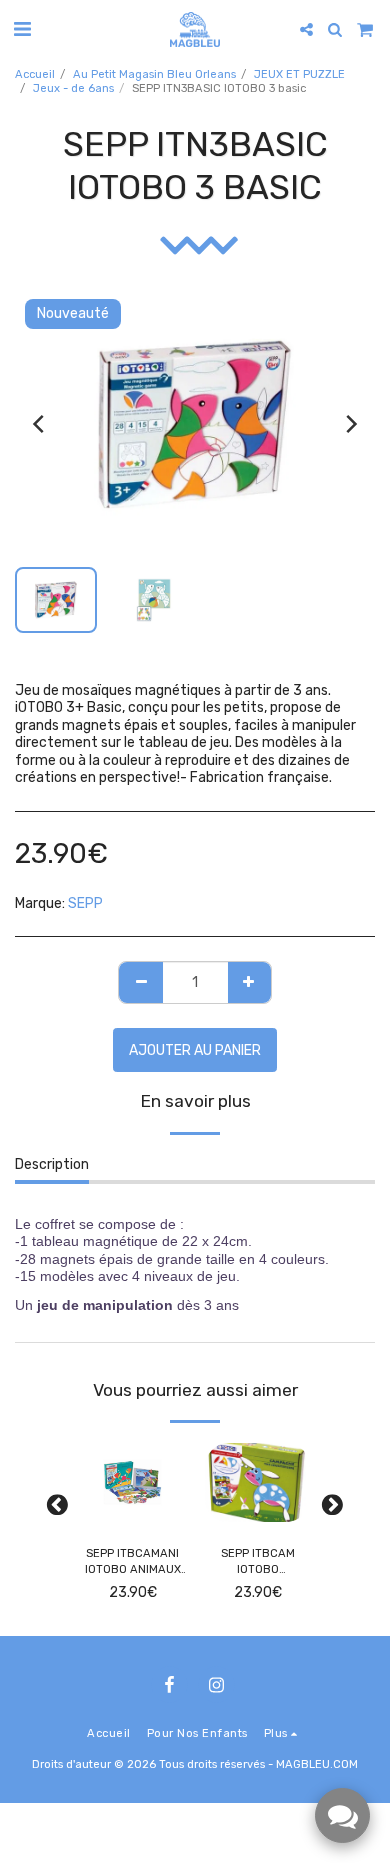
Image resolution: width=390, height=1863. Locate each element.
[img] (132, 1482)
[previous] (40, 424)
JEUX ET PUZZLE (299, 74)
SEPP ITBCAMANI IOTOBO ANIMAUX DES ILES (133, 1563)
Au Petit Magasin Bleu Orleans (154, 74)
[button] (22, 29)
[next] (350, 424)
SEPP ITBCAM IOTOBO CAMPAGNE (258, 1563)
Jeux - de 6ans (73, 88)
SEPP (85, 903)
